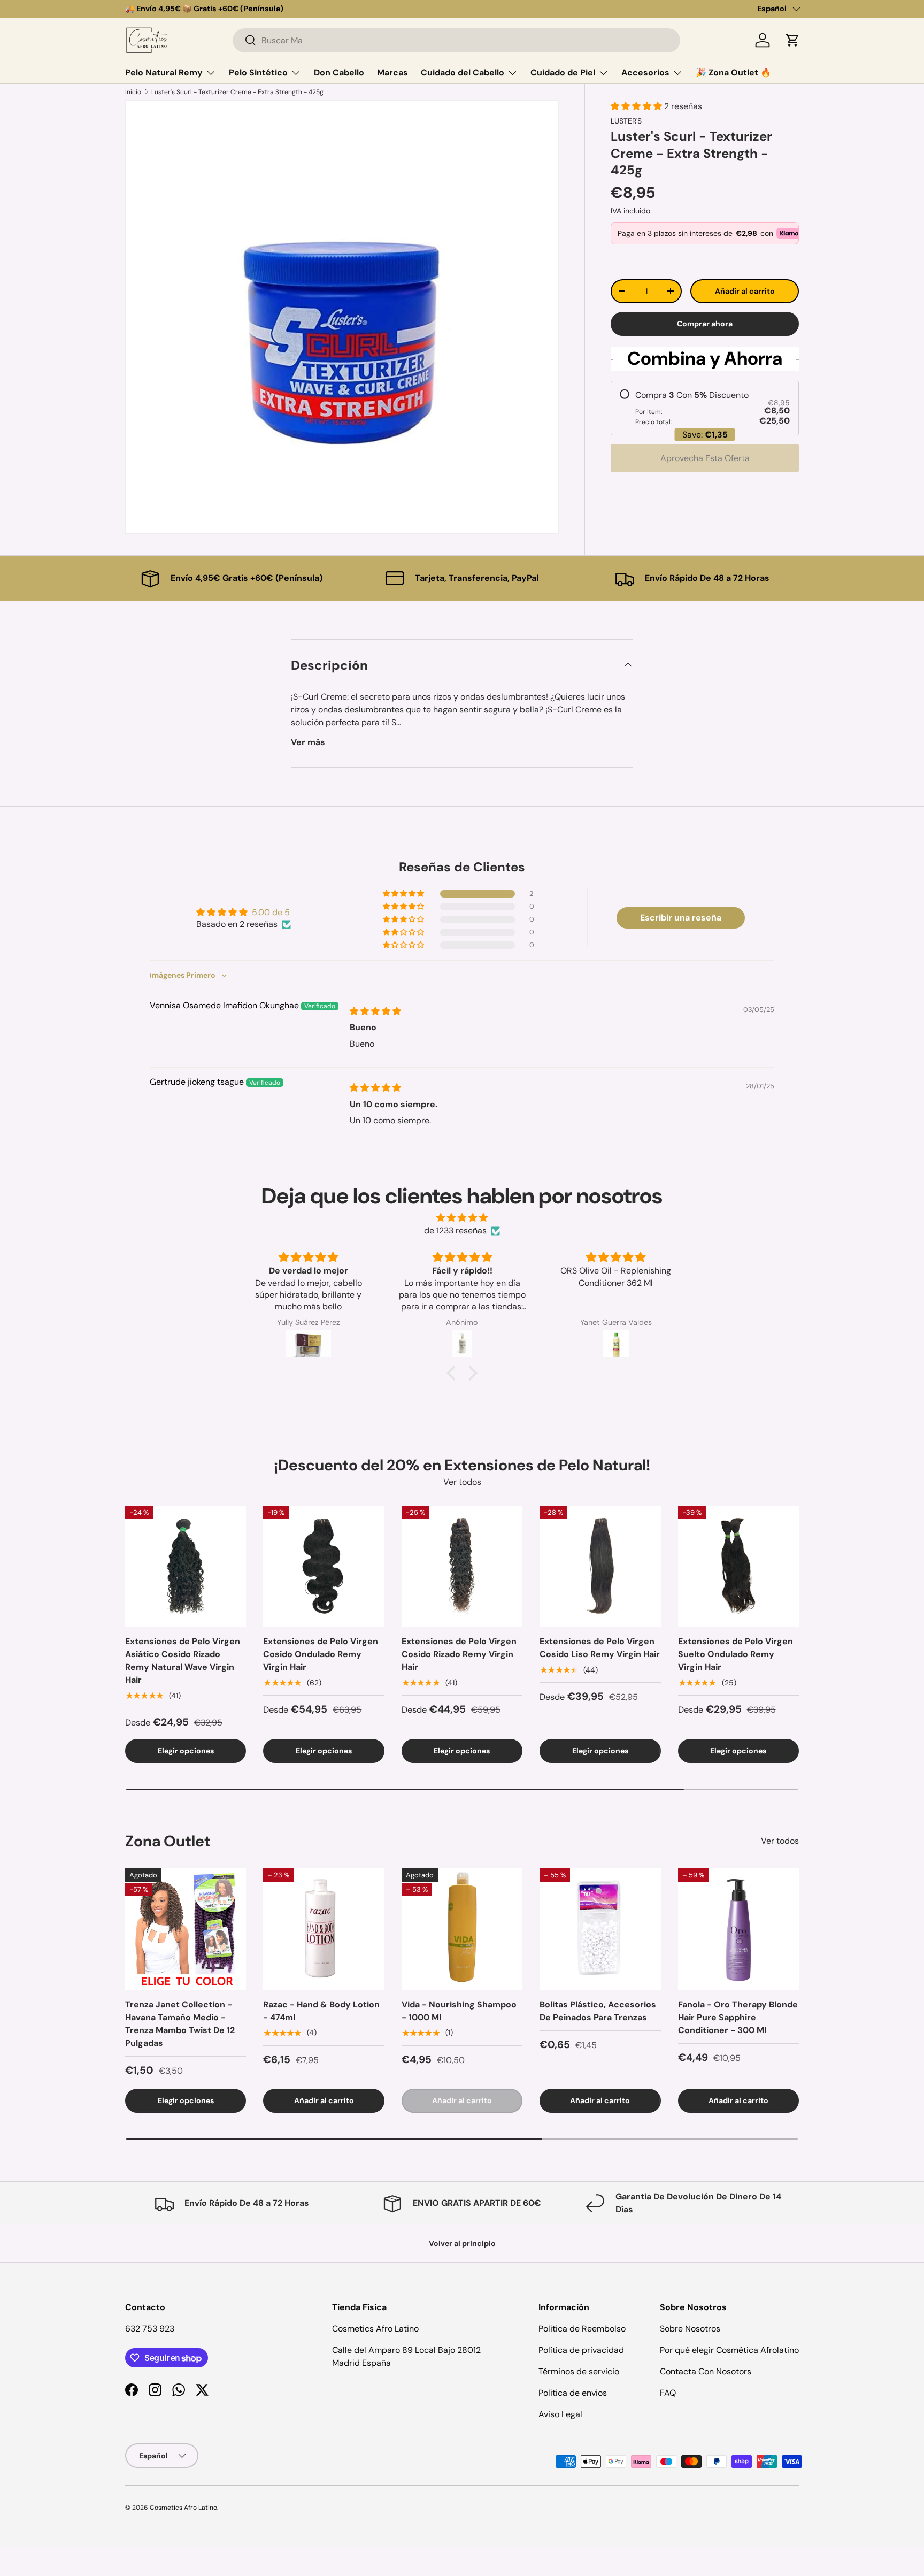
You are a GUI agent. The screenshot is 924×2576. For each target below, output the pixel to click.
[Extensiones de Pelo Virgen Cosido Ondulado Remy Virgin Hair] (324, 1566)
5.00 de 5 (271, 912)
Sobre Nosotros (690, 2329)
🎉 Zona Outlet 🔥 (733, 72)
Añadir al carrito (745, 291)
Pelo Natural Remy (164, 72)
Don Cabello (339, 72)
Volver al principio (462, 2243)
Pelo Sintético (258, 72)
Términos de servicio (579, 2371)
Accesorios (645, 72)
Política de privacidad (581, 2350)
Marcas (392, 72)
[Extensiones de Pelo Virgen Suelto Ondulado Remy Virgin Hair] (738, 1566)
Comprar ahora (705, 324)
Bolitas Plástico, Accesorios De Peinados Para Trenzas (598, 2011)
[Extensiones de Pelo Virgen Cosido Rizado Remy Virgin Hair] (462, 1566)
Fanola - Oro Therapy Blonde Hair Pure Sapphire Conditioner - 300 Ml (738, 2017)
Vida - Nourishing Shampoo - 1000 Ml (459, 2011)
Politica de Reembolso (582, 2329)
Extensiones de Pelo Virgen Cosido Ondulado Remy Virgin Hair (321, 1654)
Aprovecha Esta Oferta (705, 458)
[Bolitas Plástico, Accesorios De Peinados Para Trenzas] (600, 1929)
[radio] (705, 408)
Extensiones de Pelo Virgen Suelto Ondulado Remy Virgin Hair (736, 1654)
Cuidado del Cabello (463, 72)
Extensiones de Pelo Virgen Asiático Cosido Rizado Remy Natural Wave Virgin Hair (183, 1661)
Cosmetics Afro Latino (183, 2508)
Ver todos (462, 1482)
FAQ (668, 2393)
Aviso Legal (560, 2414)
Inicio (133, 92)
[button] (792, 40)
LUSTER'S (626, 121)
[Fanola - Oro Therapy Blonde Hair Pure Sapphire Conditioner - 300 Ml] (738, 1929)
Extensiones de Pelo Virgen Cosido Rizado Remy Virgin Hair (459, 1654)
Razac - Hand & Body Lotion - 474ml (321, 2011)
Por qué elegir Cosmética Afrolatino (729, 2350)
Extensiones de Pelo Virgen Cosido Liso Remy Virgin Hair (600, 1648)
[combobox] (456, 40)
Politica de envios (573, 2393)
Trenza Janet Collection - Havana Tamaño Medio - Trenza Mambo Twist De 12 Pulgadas (180, 2024)
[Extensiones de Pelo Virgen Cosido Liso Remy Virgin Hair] (600, 1566)
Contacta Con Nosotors (706, 2371)
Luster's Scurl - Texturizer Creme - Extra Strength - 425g (237, 92)
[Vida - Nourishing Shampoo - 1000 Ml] (462, 1929)
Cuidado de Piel (563, 72)
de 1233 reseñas (455, 1230)
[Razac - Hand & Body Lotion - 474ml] (324, 1929)
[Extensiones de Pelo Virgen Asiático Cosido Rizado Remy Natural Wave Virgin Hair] (186, 1566)
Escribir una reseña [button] (681, 918)
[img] (375, 1011)
